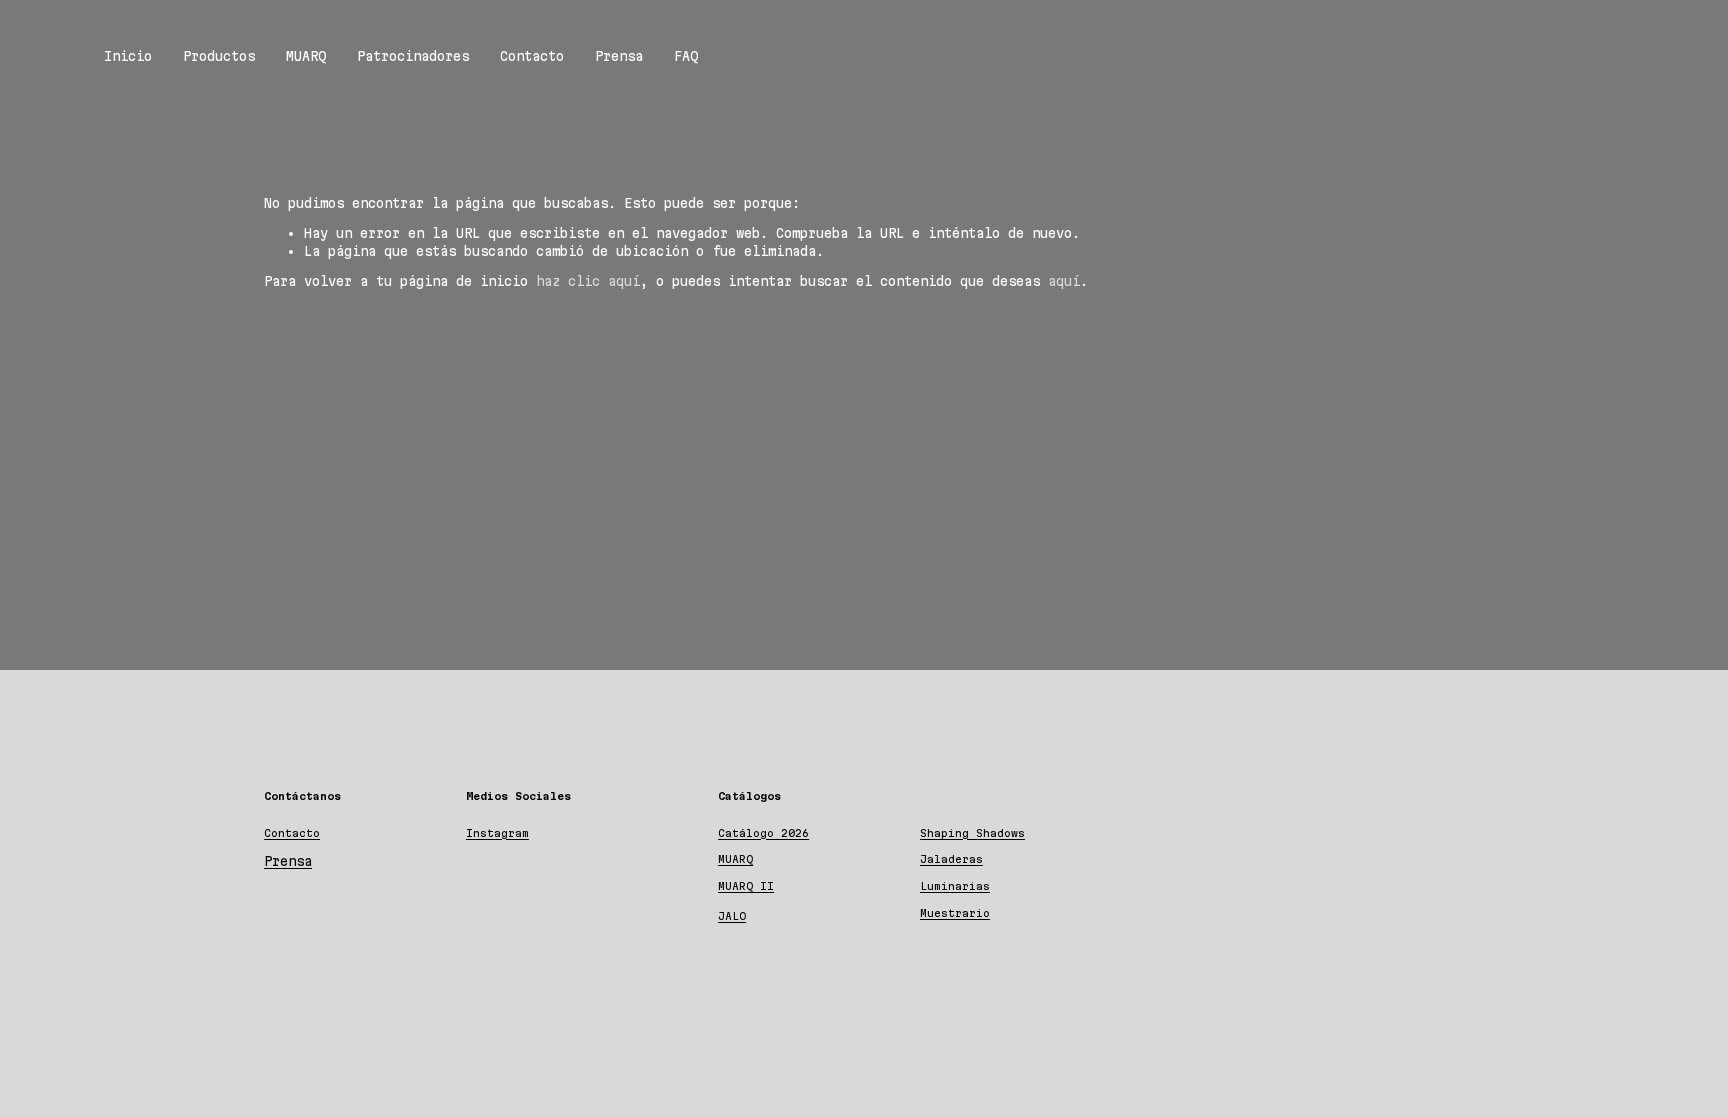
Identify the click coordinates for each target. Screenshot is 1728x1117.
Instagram (497, 833)
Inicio (128, 56)
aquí (1064, 281)
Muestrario (955, 913)
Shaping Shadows (972, 833)
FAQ (686, 56)
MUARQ (306, 56)
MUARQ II (746, 886)
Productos (219, 56)
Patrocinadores (413, 56)
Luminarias (955, 886)
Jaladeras (951, 859)
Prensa (619, 56)
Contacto (532, 56)
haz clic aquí (588, 281)
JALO (732, 916)
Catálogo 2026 (763, 833)
